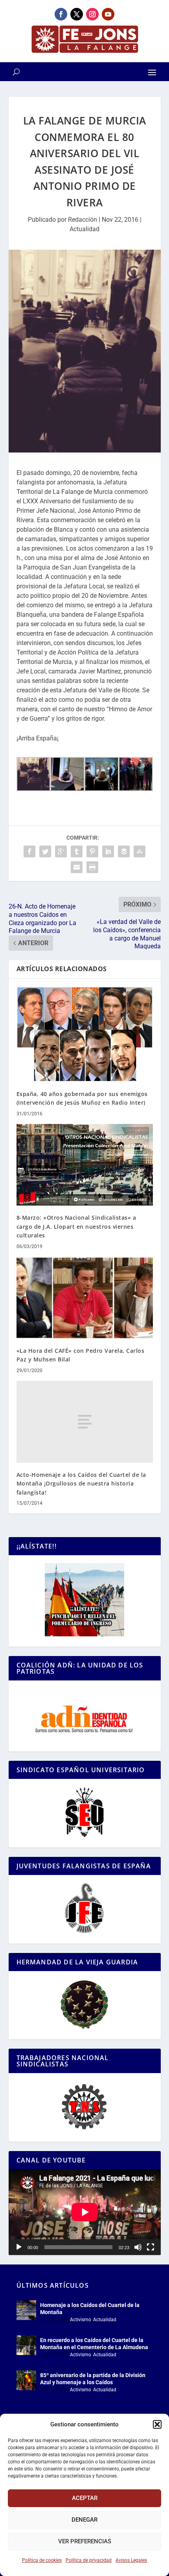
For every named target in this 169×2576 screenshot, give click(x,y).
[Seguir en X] (77, 14)
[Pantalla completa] (151, 2247)
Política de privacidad (89, 2560)
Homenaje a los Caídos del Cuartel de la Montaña (90, 2309)
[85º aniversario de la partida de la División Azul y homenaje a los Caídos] (26, 2380)
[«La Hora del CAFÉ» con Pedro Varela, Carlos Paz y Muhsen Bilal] (85, 1298)
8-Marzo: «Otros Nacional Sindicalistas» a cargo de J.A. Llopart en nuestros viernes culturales (76, 1226)
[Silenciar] (138, 2247)
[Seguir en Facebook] (61, 14)
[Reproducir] (19, 2247)
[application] (85, 2212)
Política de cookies (42, 2560)
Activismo (81, 2320)
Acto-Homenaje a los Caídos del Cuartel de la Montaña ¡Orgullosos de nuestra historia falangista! (81, 1484)
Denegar (84, 2520)
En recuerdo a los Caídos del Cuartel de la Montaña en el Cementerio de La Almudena (94, 2344)
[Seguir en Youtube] (108, 14)
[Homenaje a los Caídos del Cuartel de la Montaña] (26, 2310)
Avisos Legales (131, 2560)
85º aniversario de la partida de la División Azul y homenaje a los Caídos (93, 2379)
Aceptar (85, 2498)
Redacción (83, 220)
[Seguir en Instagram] (92, 14)
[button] (157, 2424)
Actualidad (84, 229)
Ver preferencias (85, 2541)
